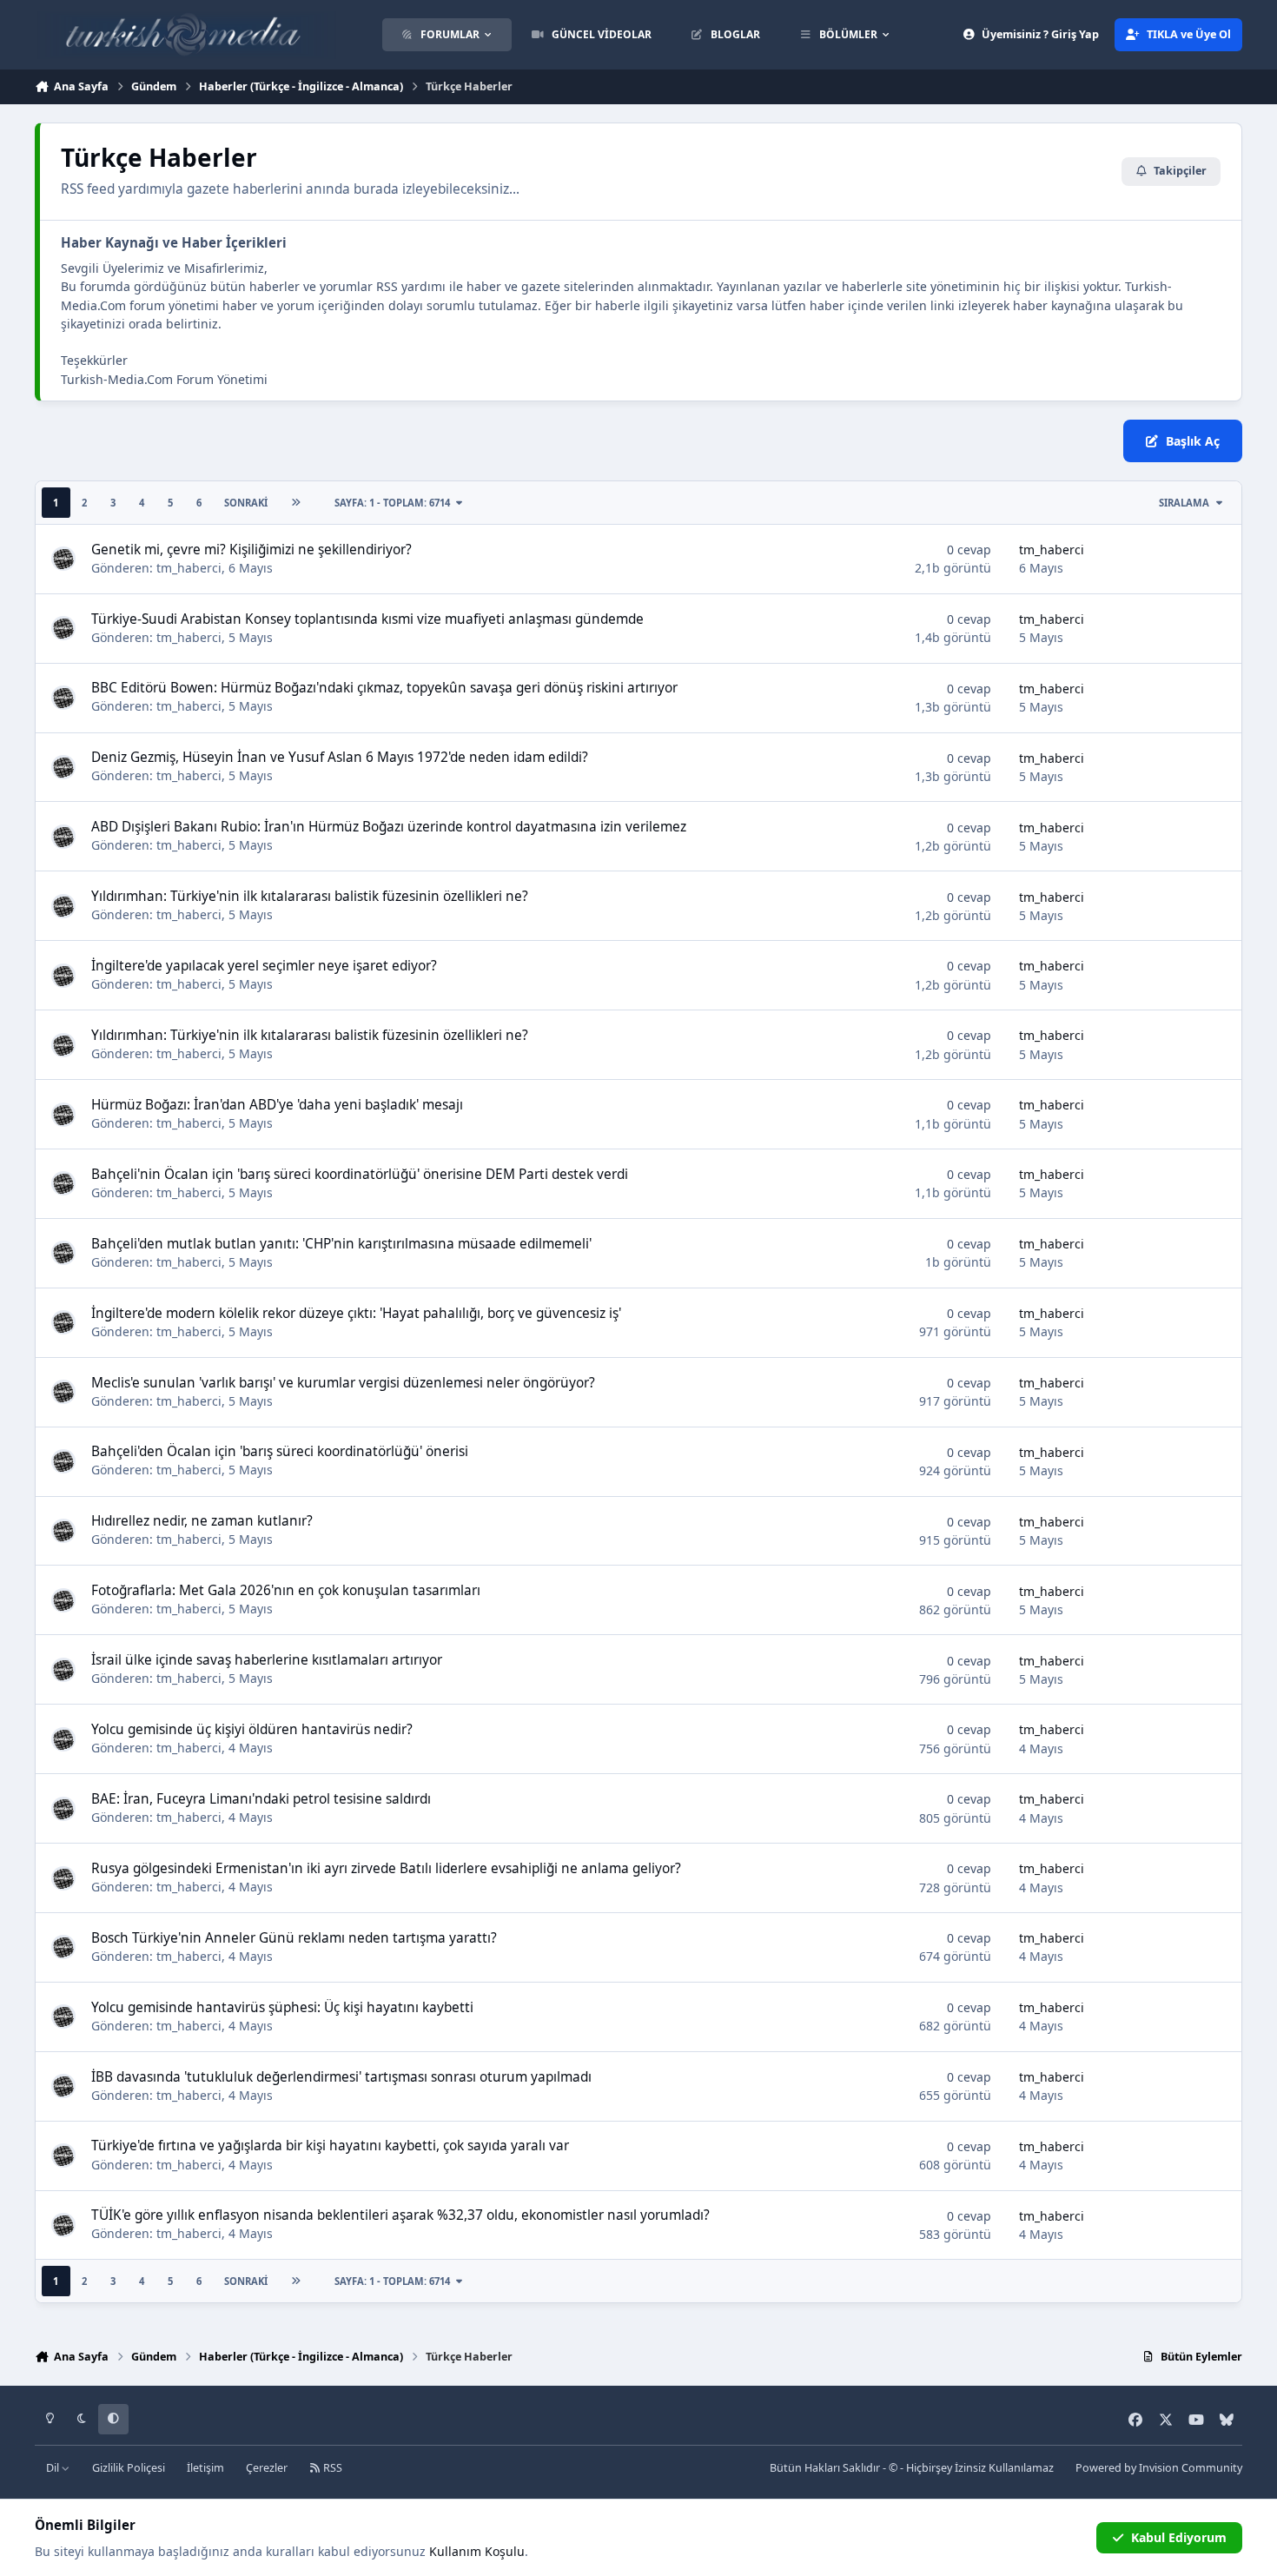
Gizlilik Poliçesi (129, 2468)
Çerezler (267, 2468)
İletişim (205, 2468)
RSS (331, 2468)
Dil (54, 2468)
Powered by (1159, 2468)
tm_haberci (189, 568)
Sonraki (246, 503)
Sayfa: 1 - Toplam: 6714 (392, 503)
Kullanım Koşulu (477, 2551)
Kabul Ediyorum (1179, 2537)
